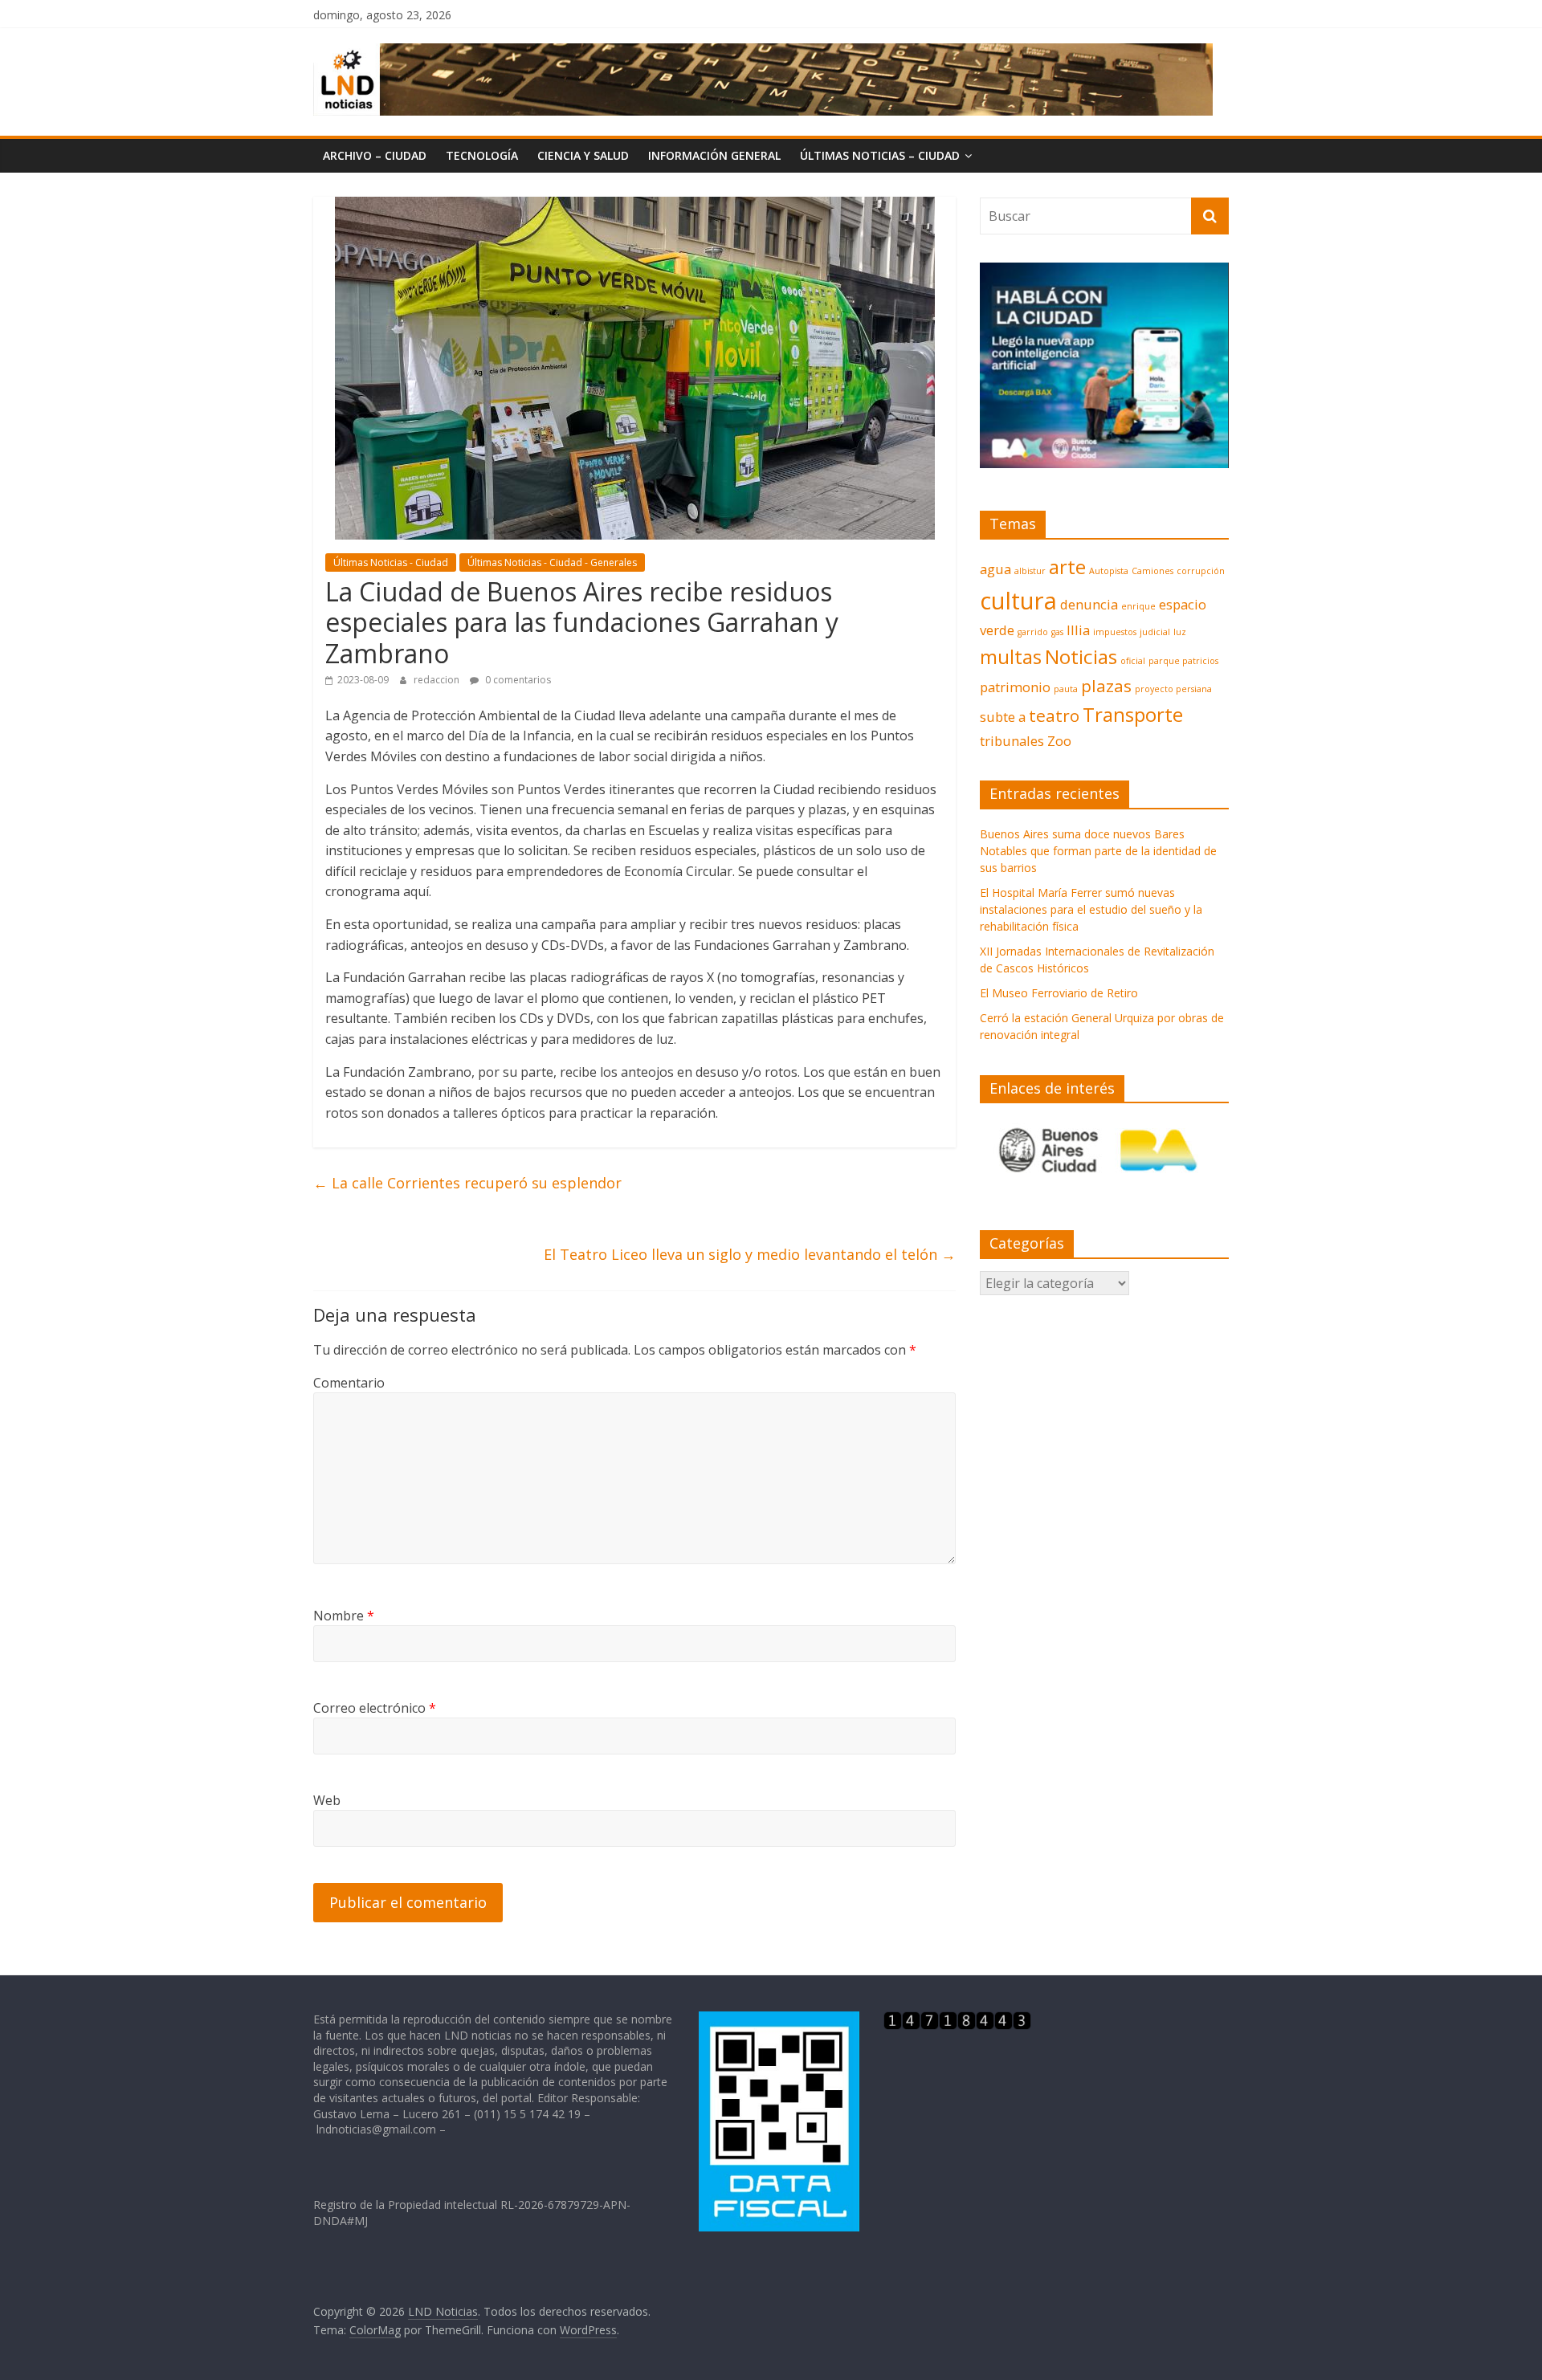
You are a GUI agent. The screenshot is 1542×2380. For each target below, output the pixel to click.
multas (1011, 656)
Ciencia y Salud (583, 155)
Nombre (344, 1616)
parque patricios (1183, 661)
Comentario (349, 1383)
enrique (1138, 606)
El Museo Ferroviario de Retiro (1059, 993)
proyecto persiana (1173, 689)
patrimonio (1015, 687)
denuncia (1089, 604)
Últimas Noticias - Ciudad (391, 562)
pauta (1066, 689)
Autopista (1109, 571)
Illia (1078, 630)
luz (1180, 632)
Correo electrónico (375, 1708)
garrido (1033, 632)
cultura (1018, 601)
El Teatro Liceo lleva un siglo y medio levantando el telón (750, 1254)
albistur (1030, 571)
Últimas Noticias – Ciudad (880, 155)
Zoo (1059, 741)
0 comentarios (517, 680)
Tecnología (482, 155)
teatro (1054, 715)
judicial (1155, 632)
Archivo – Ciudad (375, 155)
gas (1057, 632)
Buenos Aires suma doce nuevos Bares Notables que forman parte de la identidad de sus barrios (1098, 851)
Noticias (1081, 656)
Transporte (1133, 714)
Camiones (1152, 571)
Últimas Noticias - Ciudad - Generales (552, 562)
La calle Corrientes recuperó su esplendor (467, 1183)
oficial (1133, 661)
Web (327, 1800)
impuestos (1115, 632)
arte (1067, 566)
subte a (1003, 717)
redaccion (438, 680)
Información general (714, 155)
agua (995, 569)
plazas (1106, 686)
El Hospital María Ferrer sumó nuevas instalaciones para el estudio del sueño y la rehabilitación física (1091, 909)
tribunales (1012, 741)
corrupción (1201, 571)
